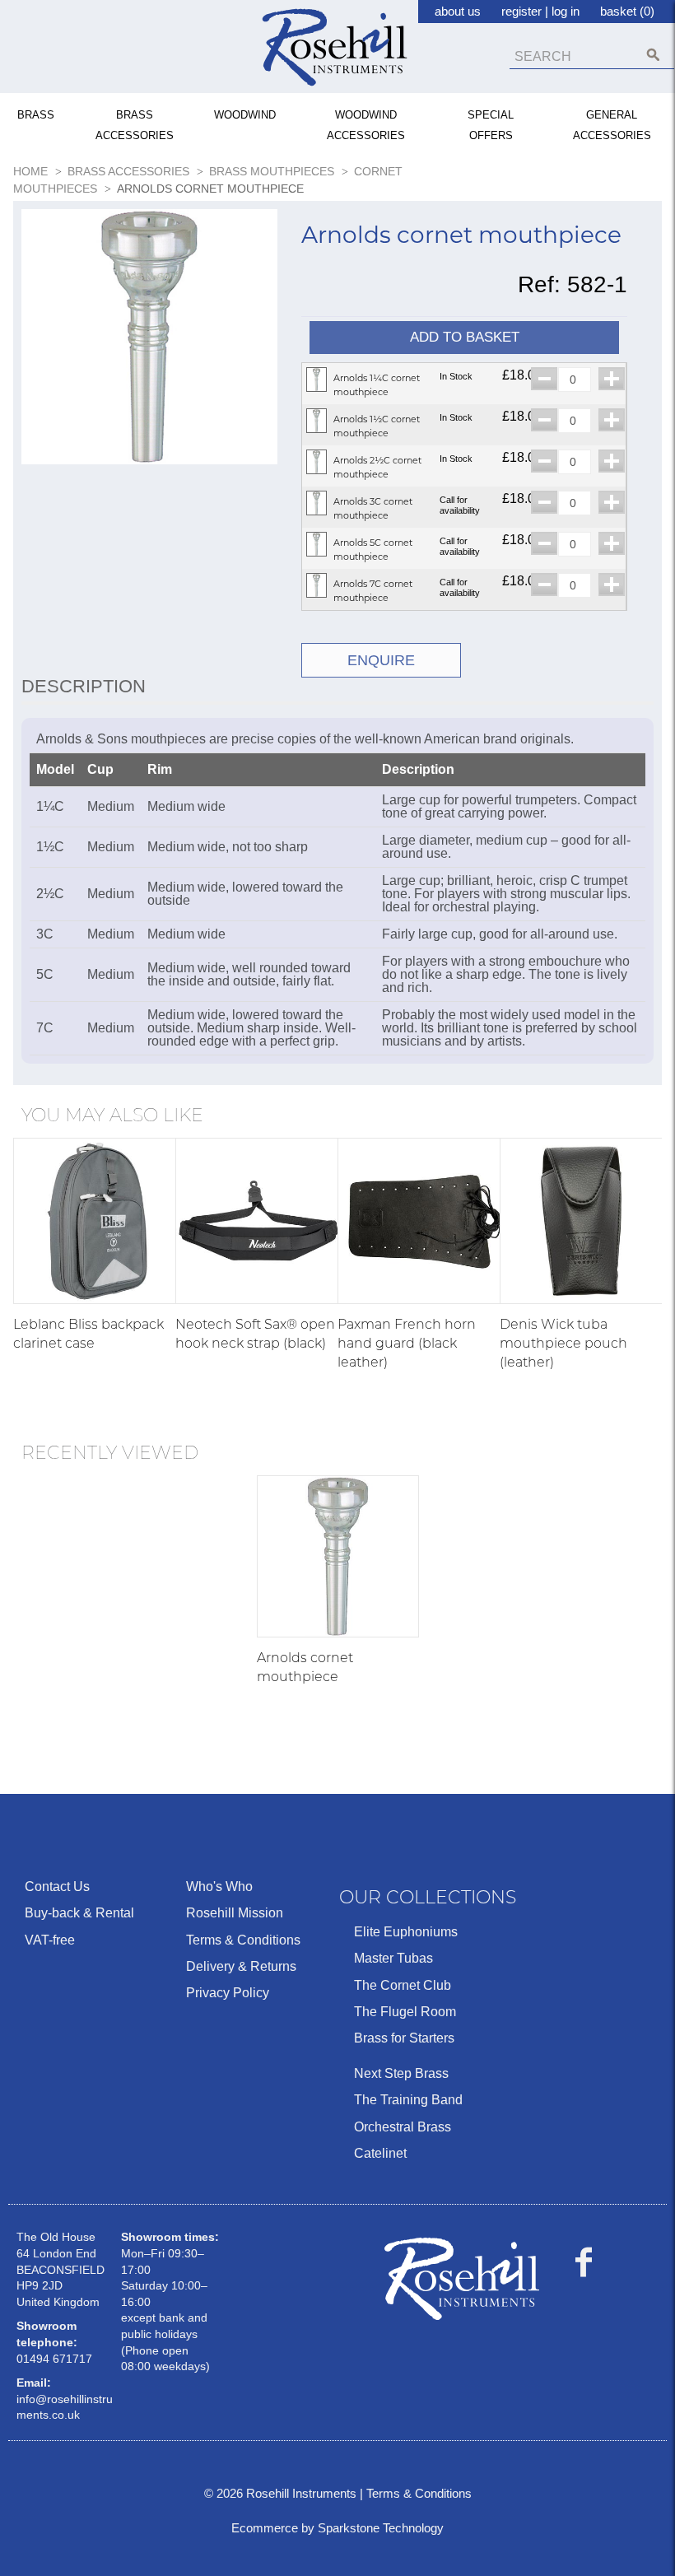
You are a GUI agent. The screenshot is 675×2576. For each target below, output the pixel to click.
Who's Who (219, 1887)
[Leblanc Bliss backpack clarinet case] (96, 1221)
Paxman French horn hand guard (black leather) (407, 1343)
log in (566, 11)
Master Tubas (393, 1958)
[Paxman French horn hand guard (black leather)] (421, 1221)
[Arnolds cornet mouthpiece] (338, 1556)
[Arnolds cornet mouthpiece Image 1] (149, 340)
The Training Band (408, 2100)
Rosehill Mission (235, 1913)
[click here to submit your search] (653, 55)
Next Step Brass (401, 2073)
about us (458, 11)
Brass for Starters (404, 2038)
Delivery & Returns (241, 1966)
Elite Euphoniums (406, 1932)
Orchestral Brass (403, 2127)
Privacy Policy (228, 1993)
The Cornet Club (403, 1985)
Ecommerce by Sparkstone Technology (337, 2528)
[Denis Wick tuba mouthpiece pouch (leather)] (583, 1221)
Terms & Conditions (243, 1940)
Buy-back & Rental (79, 1913)
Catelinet (380, 2153)
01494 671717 (54, 2359)
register (521, 11)
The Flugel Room (405, 2012)
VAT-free (50, 1940)
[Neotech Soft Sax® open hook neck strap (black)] (258, 1221)
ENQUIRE (381, 660)
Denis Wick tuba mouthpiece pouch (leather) (563, 1343)
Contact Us (57, 1887)
